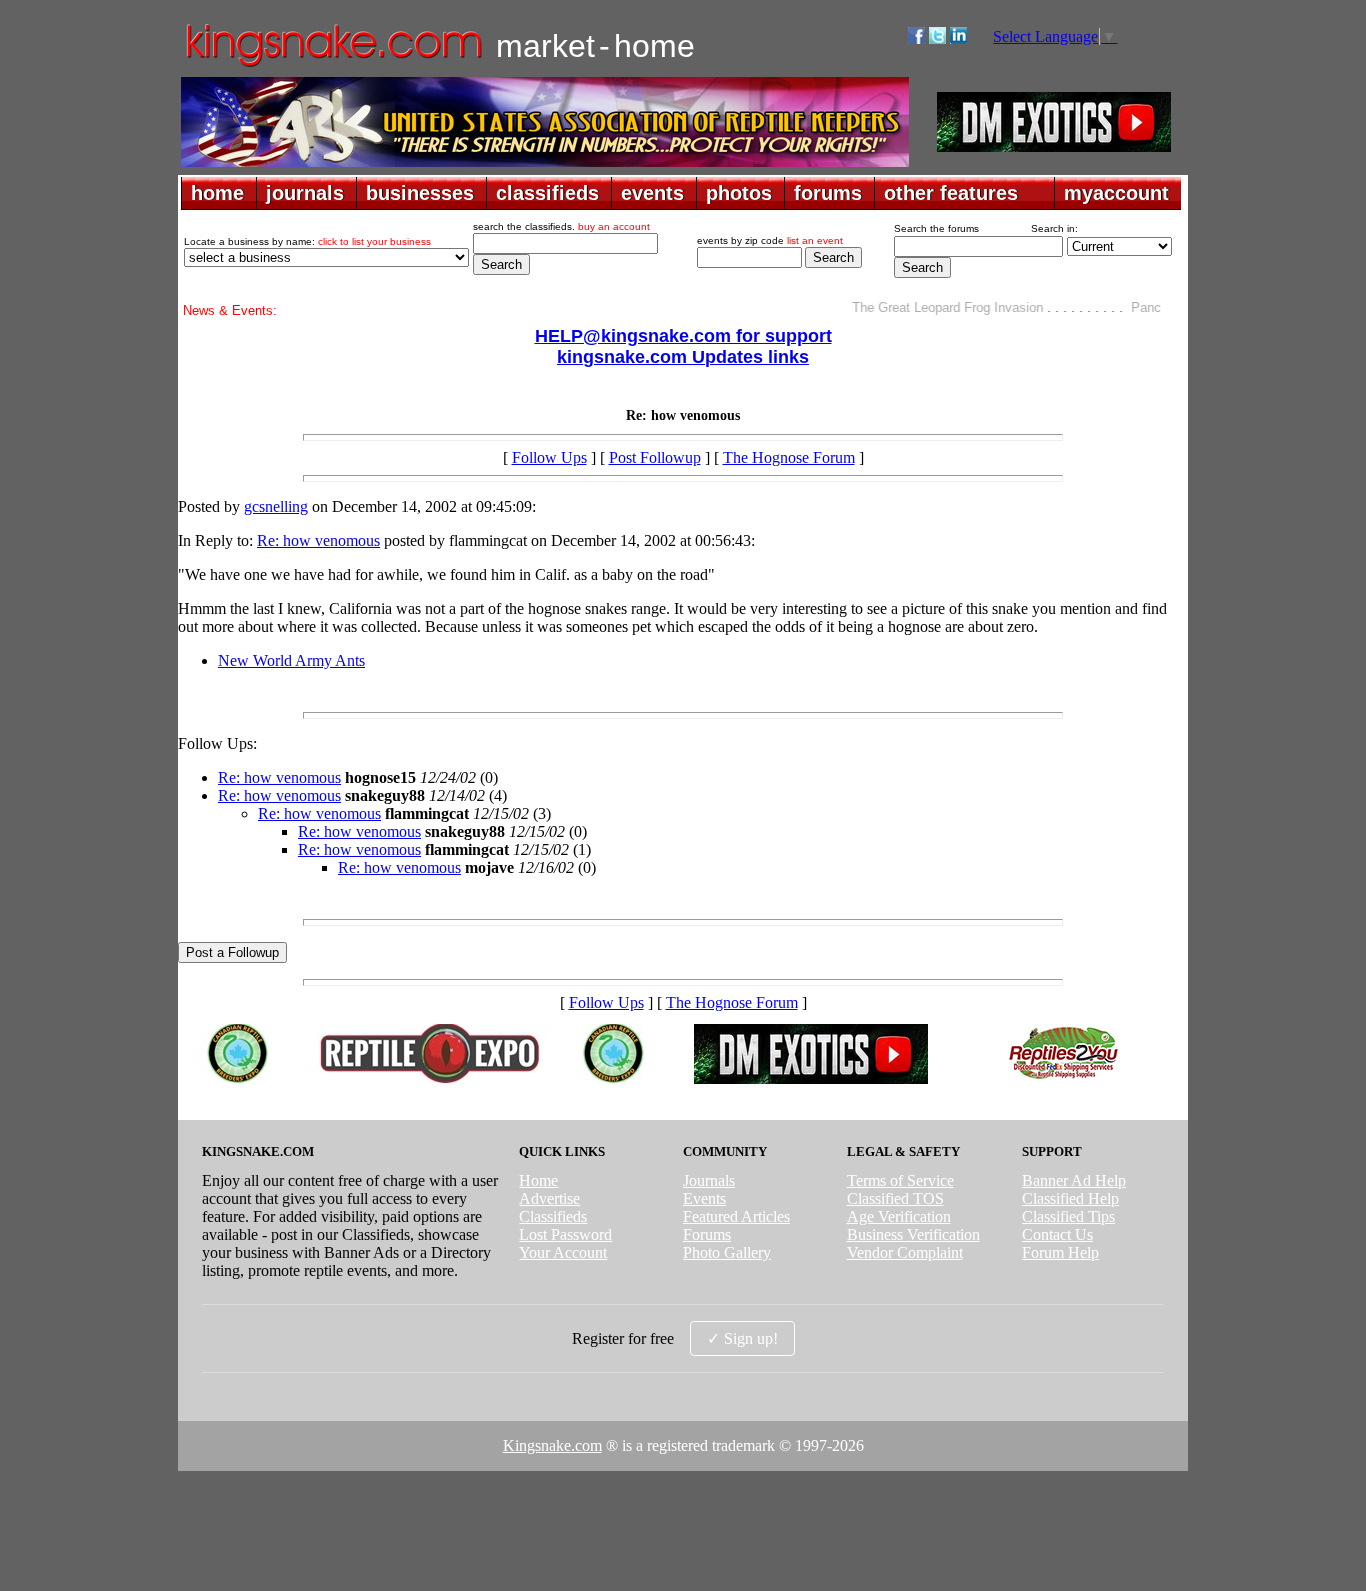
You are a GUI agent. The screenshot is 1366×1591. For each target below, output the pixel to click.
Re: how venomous (318, 540)
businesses (420, 193)
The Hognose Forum (789, 457)
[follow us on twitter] (937, 38)
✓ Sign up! (742, 1338)
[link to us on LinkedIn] (958, 38)
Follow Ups (549, 457)
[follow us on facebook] (916, 38)
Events (704, 1198)
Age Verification (899, 1216)
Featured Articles (736, 1216)
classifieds (547, 193)
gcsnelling (276, 506)
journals (305, 193)
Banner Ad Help (1074, 1180)
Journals (709, 1180)
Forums (707, 1234)
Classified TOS (895, 1198)
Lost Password (565, 1234)
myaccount (1116, 193)
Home (538, 1180)
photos (739, 193)
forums (828, 193)
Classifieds (553, 1216)
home (217, 193)
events (652, 193)
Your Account (563, 1252)
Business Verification (913, 1234)
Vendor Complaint (905, 1252)
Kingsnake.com (552, 1445)
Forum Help (1060, 1252)
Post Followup (655, 457)
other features (951, 193)
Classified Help (1070, 1198)
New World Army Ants (291, 660)
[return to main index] (332, 65)
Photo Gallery (727, 1252)
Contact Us (1057, 1234)
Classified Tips (1068, 1216)
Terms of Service (900, 1180)
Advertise (549, 1198)
